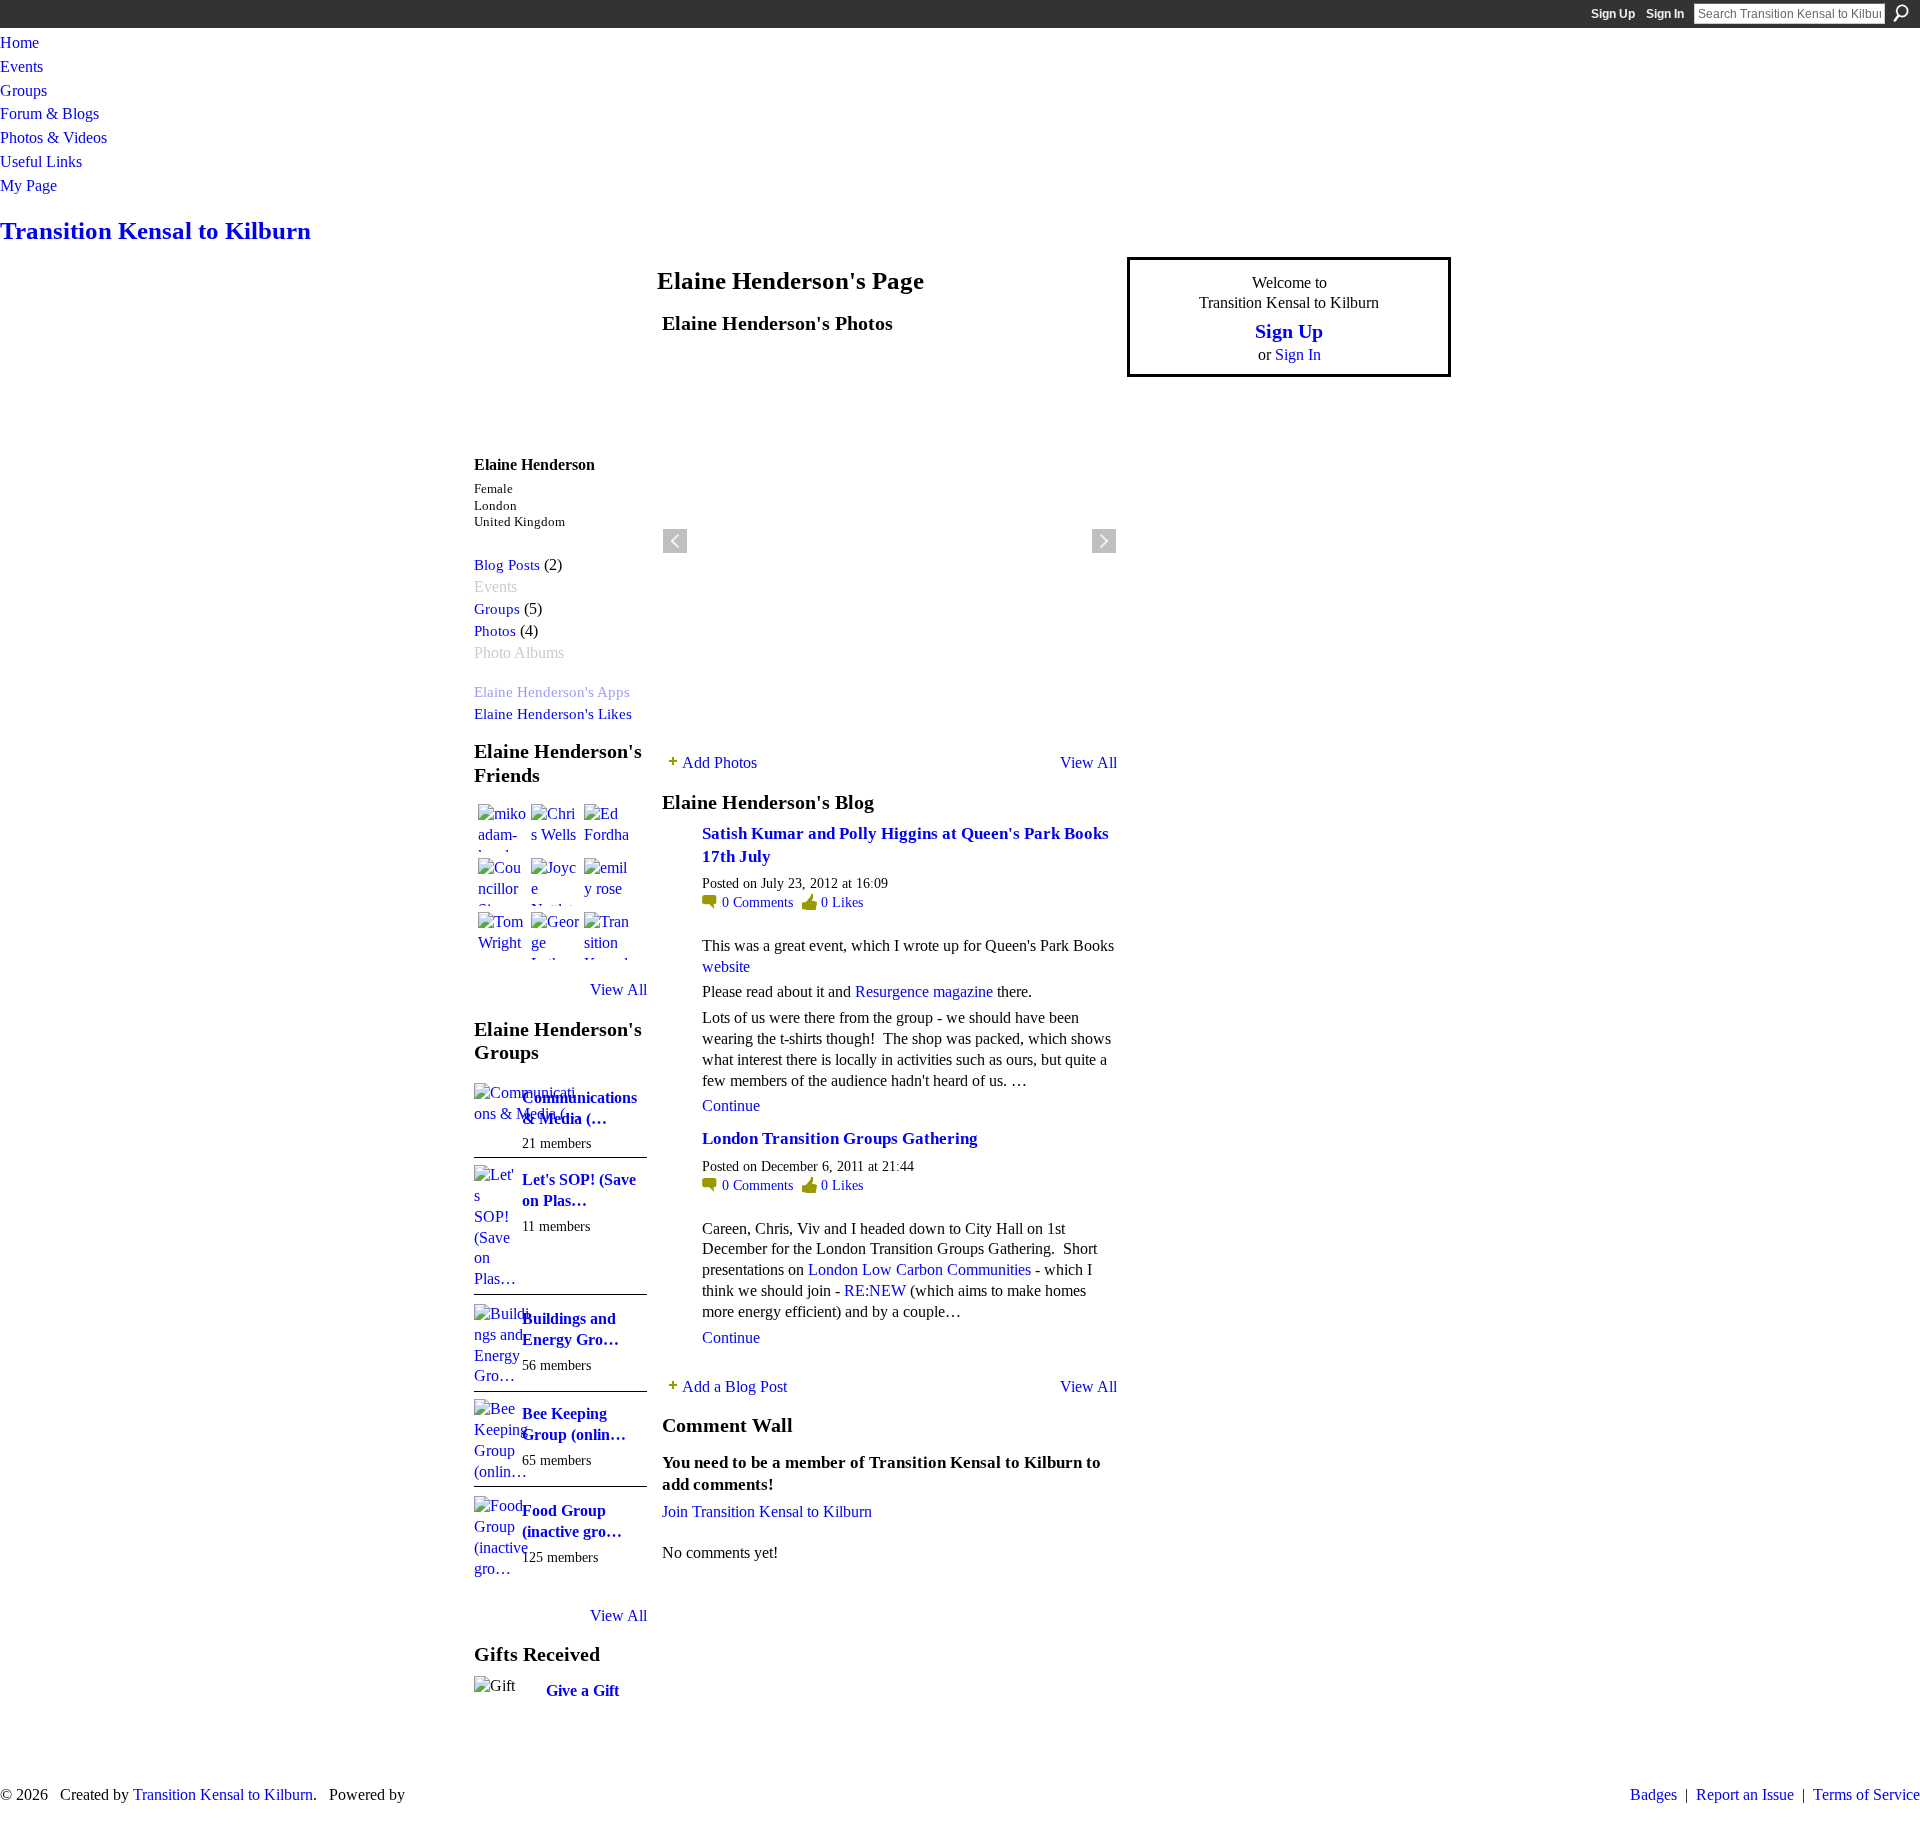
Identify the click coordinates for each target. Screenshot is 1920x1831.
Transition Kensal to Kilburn (155, 230)
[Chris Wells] (555, 828)
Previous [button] (675, 541)
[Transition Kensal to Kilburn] (608, 936)
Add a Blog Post (734, 1386)
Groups (497, 608)
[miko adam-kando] (502, 828)
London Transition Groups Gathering (840, 1138)
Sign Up (1613, 14)
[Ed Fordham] (608, 828)
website (726, 966)
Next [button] (1104, 541)
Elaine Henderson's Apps (552, 691)
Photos (495, 630)
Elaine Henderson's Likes (553, 713)
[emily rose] (608, 882)
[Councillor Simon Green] (502, 882)
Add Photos (719, 762)
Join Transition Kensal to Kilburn (767, 1511)
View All (618, 989)
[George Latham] (555, 936)
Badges (1653, 1794)
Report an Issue (1745, 1794)
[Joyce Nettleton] (555, 882)
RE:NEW (875, 1290)
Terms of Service (1866, 1794)
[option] (889, 541)
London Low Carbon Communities (919, 1269)
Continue (731, 1105)
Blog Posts (507, 564)
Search (1901, 13)
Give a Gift (582, 1690)
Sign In (1665, 14)
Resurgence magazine (924, 991)
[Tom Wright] (502, 936)
